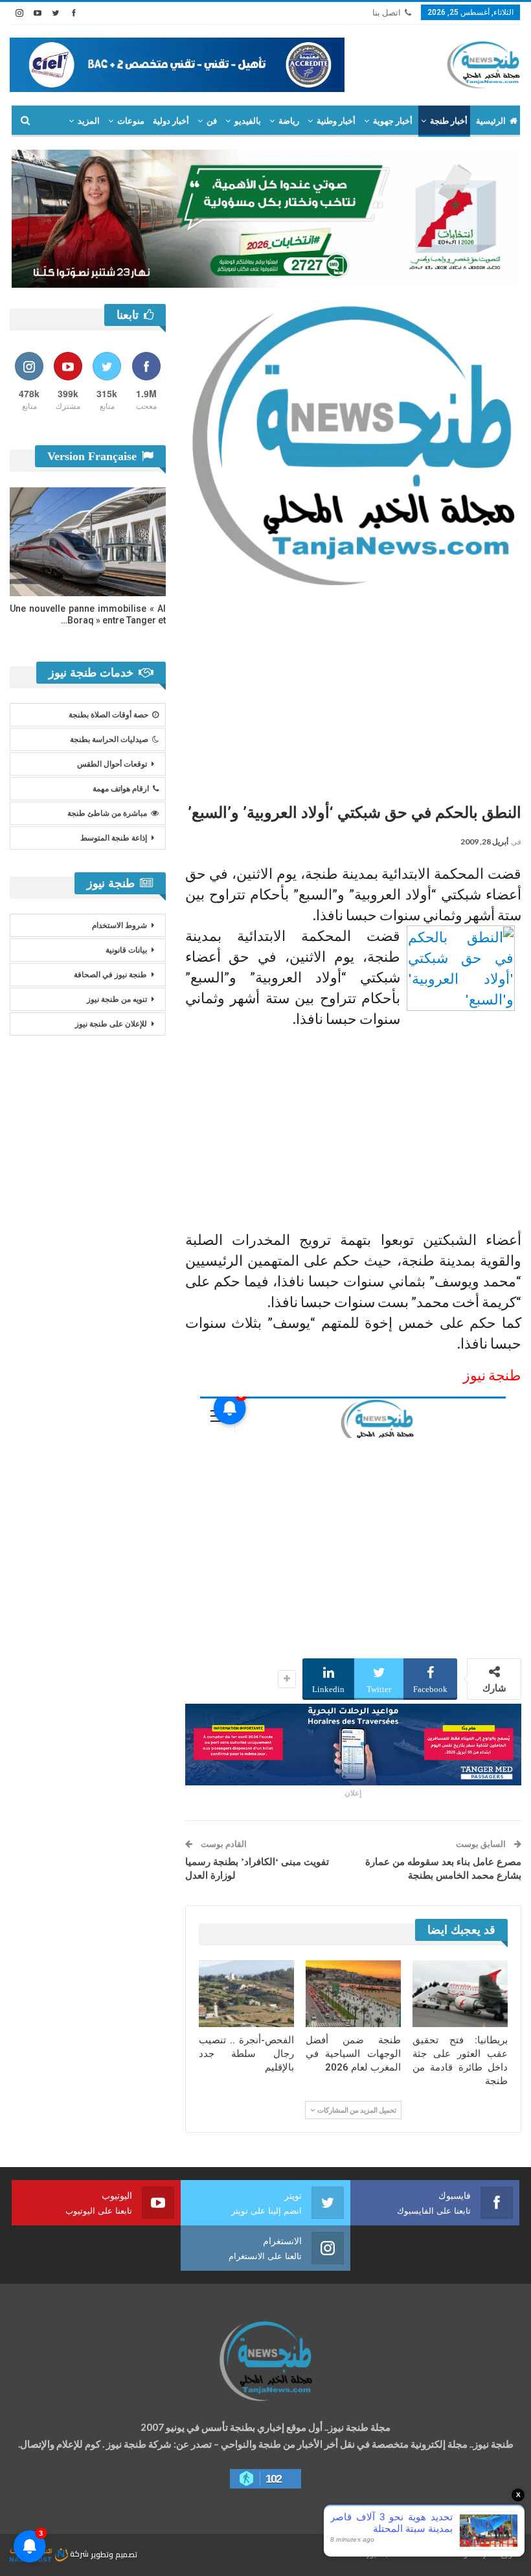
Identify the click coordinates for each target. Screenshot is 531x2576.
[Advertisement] (353, 690)
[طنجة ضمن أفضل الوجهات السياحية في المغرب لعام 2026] (353, 1994)
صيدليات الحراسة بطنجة (109, 739)
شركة (79, 2554)
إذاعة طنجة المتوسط (114, 838)
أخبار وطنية (336, 121)
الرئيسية (491, 121)
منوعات (131, 121)
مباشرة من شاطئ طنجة (107, 813)
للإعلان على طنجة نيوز (111, 1024)
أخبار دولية (171, 121)
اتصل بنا (387, 13)
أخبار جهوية (393, 121)
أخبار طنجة (449, 121)
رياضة (289, 121)
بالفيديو (248, 121)
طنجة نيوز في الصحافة (110, 975)
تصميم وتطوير (114, 2554)
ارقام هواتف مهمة (121, 789)
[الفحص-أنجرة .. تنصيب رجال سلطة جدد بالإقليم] (246, 1994)
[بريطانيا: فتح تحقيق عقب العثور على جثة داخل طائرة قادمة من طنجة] (460, 1994)
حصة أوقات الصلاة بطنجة (108, 715)
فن (212, 121)
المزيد (89, 121)
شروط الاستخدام (119, 925)
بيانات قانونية (126, 950)
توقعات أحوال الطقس (112, 764)
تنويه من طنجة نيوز (117, 999)
